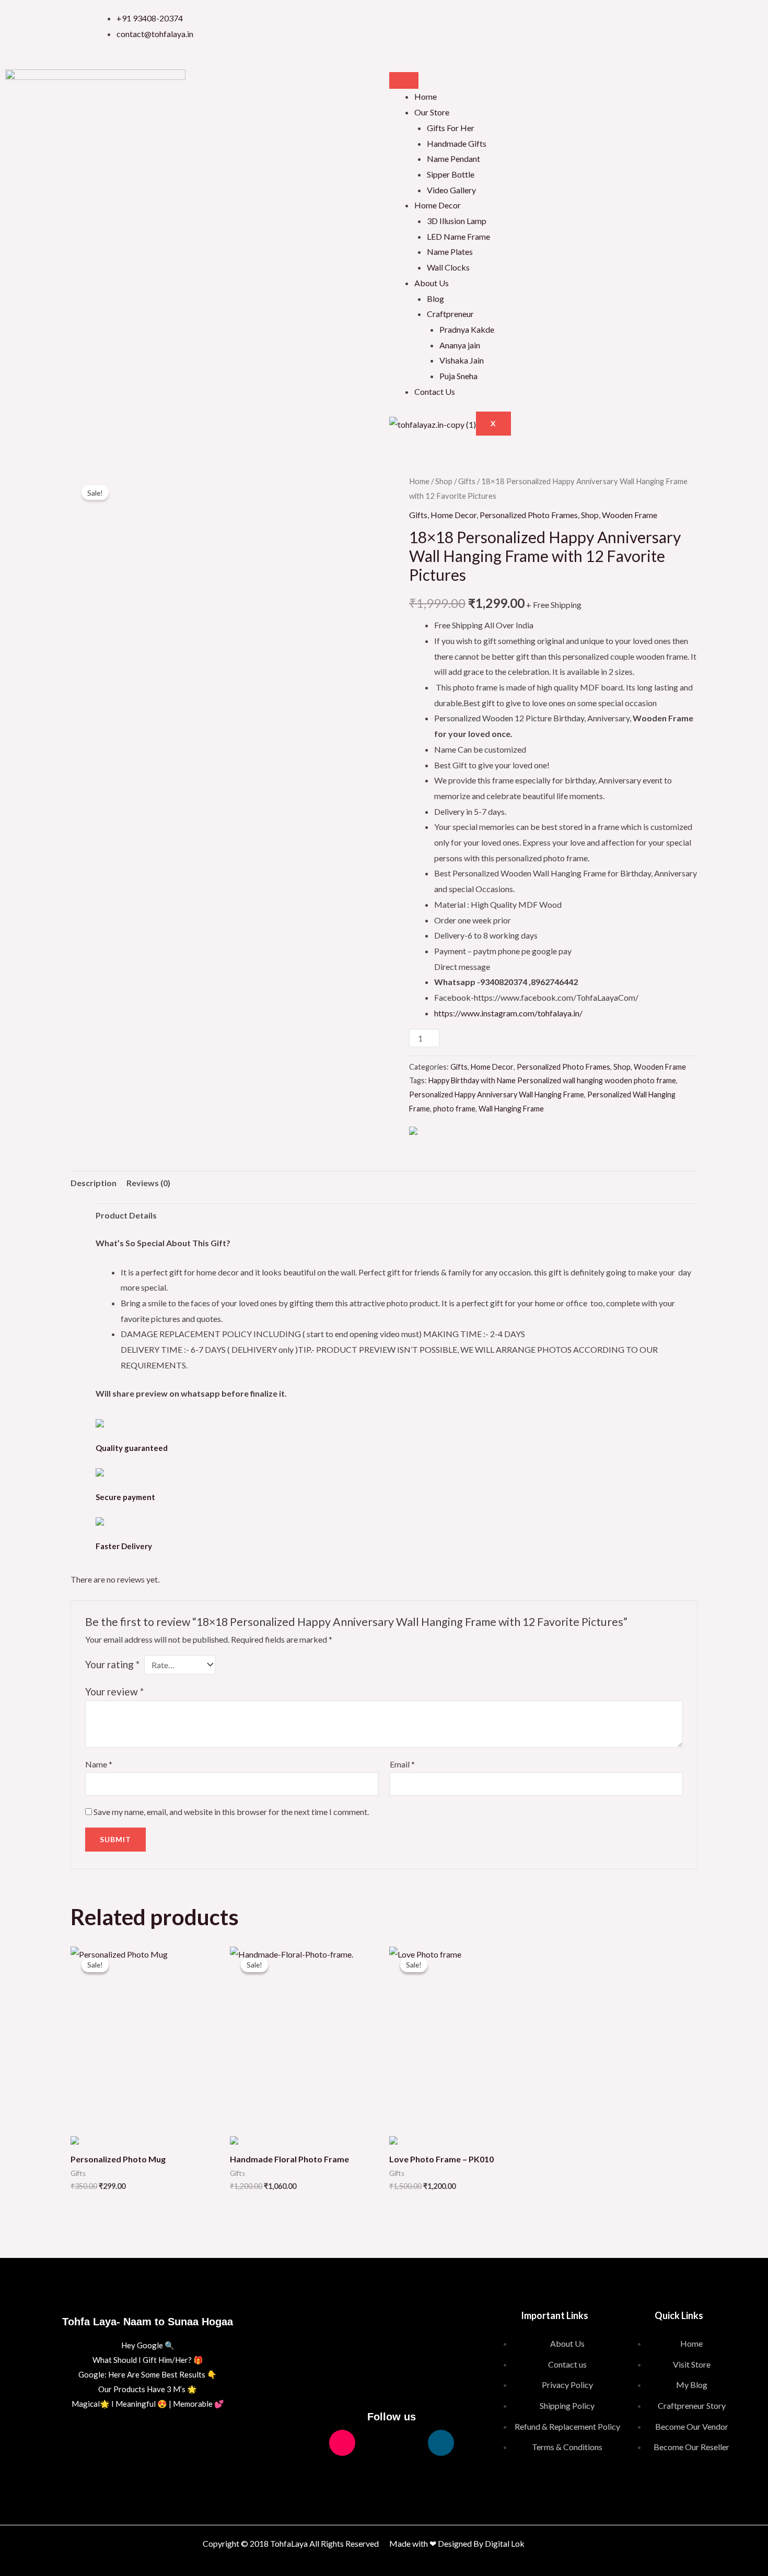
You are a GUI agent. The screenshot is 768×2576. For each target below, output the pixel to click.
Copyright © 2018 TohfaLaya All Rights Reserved (291, 2543)
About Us (432, 283)
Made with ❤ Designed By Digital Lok (457, 2543)
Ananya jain (460, 345)
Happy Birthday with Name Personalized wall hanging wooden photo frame (552, 1080)
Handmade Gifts (457, 143)
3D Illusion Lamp (457, 221)
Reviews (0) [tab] (148, 1183)
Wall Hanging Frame (511, 1109)
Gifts (467, 481)
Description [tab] (94, 1183)
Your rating (112, 1664)
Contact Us (435, 391)
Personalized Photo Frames (529, 515)
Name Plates (450, 251)
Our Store (432, 112)
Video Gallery (451, 190)
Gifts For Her (451, 128)
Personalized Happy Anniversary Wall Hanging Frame (497, 1094)
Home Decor (438, 205)
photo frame (454, 1109)
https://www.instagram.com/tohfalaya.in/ (508, 1013)
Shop (444, 481)
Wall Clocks (448, 267)
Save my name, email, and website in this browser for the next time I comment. (231, 1812)
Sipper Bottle (451, 174)
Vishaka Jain (462, 360)
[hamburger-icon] (404, 80)
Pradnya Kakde (467, 329)
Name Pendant (453, 159)
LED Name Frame (458, 236)
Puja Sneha (458, 376)
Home (426, 96)
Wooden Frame (630, 515)
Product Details (126, 1215)
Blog (435, 298)
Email (402, 1764)
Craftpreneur (450, 314)
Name (99, 1764)
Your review (114, 1691)
